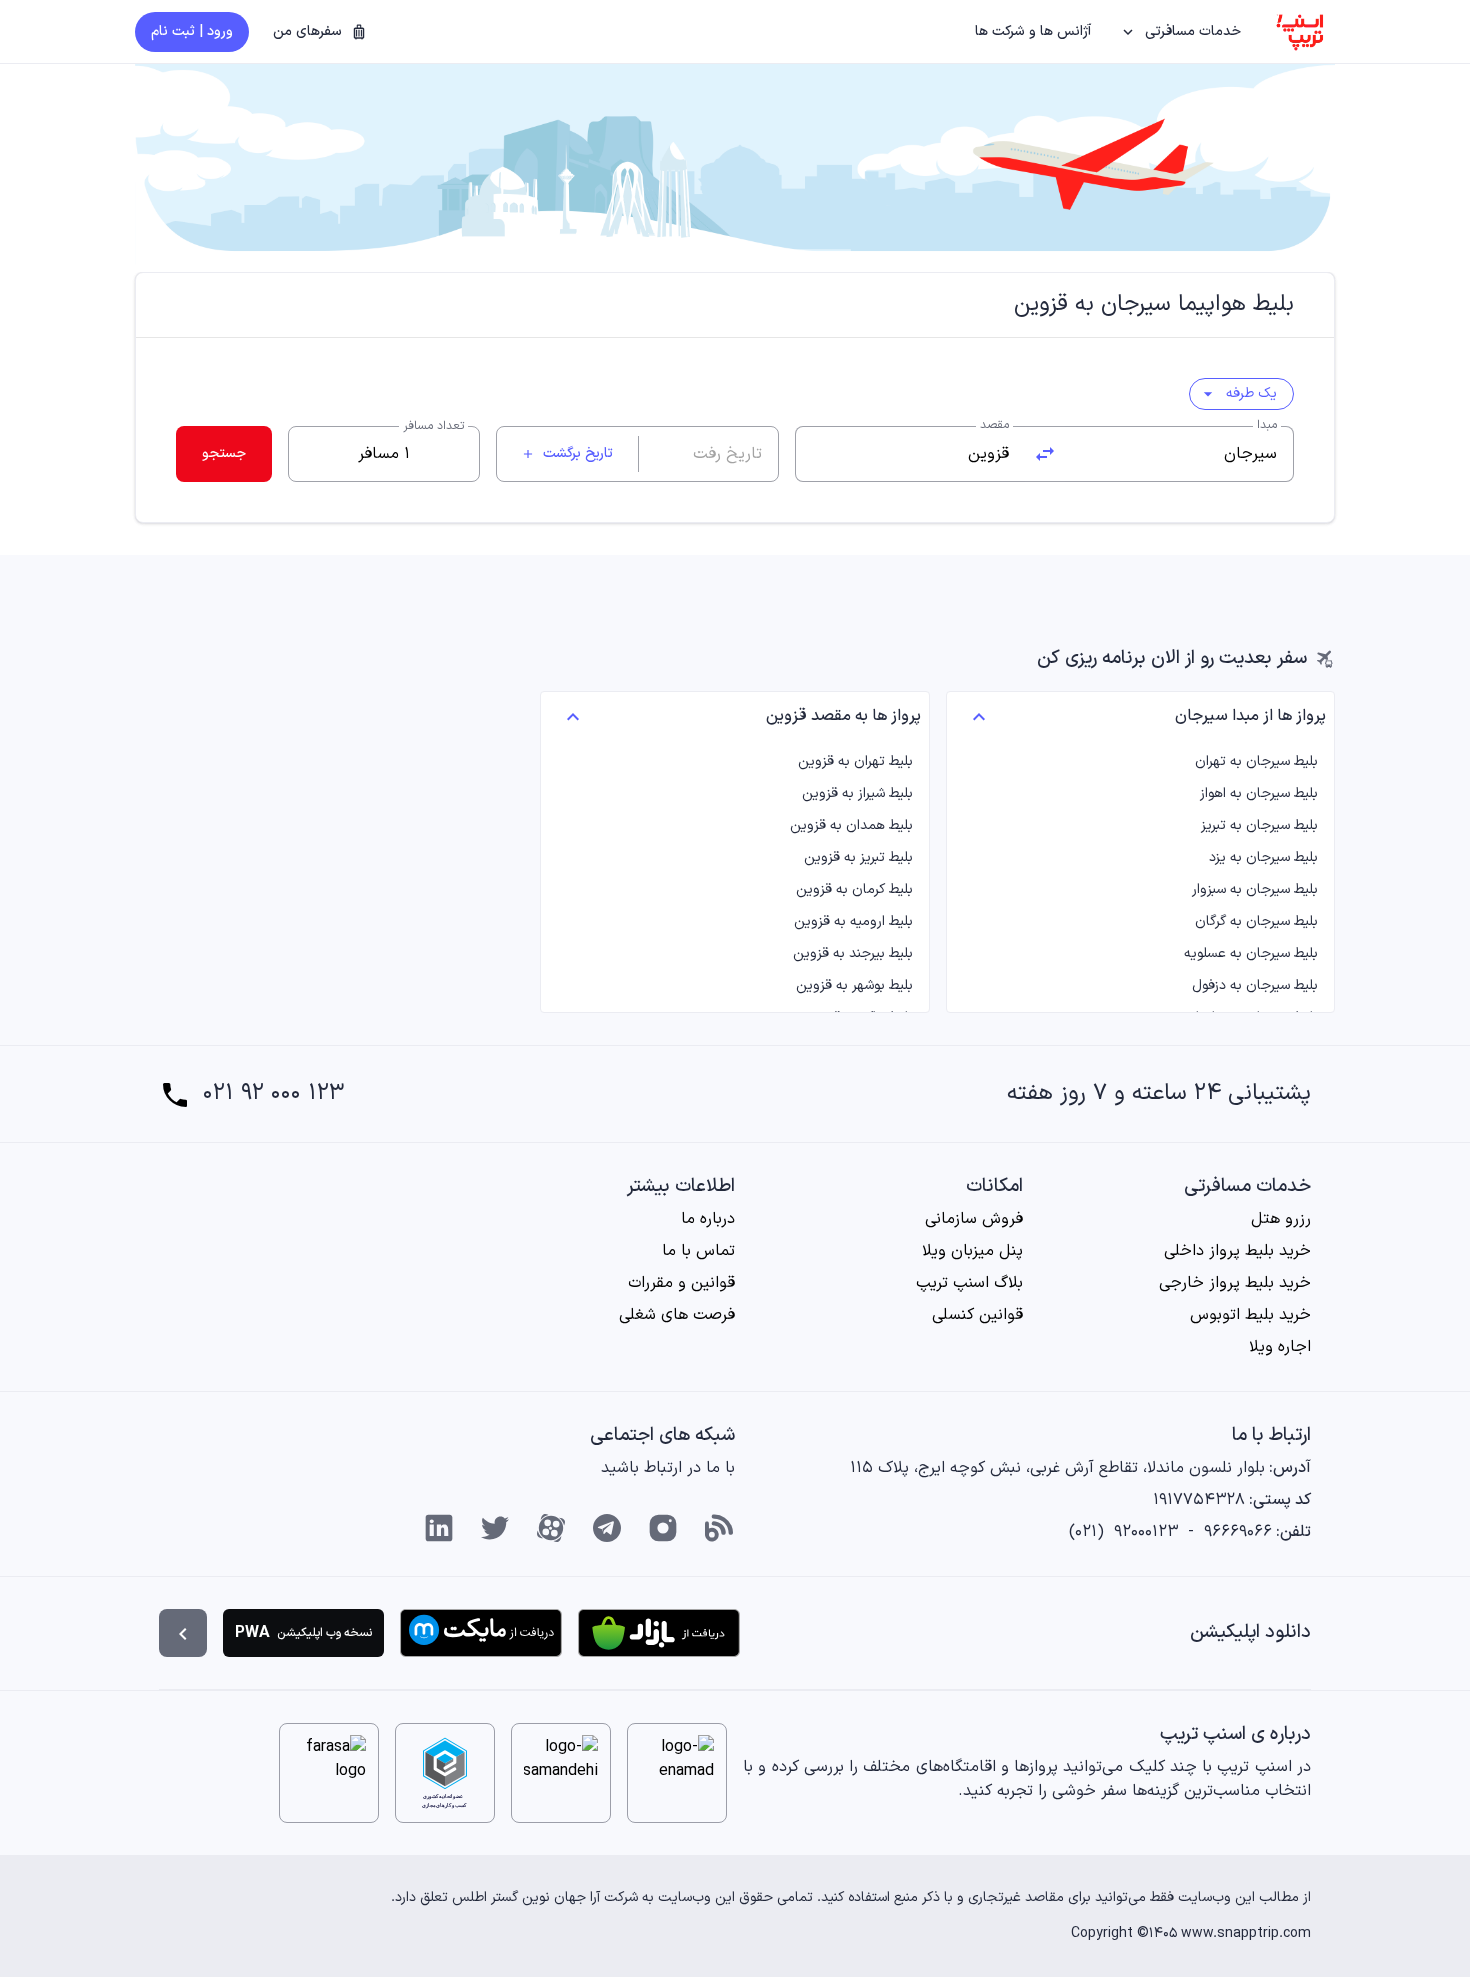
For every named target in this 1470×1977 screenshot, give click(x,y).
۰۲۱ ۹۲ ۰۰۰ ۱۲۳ (273, 1094)
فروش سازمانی (974, 1219)
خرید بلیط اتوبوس (1250, 1315)
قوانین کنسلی (977, 1315)
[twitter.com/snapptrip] (495, 1528)
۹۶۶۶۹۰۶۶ (1238, 1532)
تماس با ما (698, 1251)
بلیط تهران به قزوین (855, 762)
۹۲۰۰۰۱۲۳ (1146, 1532)
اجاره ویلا (1280, 1347)
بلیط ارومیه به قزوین (853, 922)
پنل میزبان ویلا (972, 1251)
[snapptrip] (1300, 32)
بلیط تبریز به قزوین (858, 858)
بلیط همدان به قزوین (851, 826)
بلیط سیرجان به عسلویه (1251, 954)
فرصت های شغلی (677, 1315)
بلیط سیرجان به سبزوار (1255, 890)
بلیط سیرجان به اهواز (1259, 794)
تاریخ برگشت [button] (567, 453)
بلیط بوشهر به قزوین (854, 986)
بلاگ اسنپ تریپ (969, 1283)
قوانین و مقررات (681, 1283)
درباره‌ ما (708, 1219)
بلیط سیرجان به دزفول (1255, 986)
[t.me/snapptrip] (607, 1528)
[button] (1182, 32)
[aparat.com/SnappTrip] (551, 1528)
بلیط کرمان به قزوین (854, 890)
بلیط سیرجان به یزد (1263, 858)
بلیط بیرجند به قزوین (852, 954)
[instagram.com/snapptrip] (663, 1528)
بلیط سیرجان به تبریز (1259, 826)
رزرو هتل (1281, 1219)
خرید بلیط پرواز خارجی (1235, 1283)
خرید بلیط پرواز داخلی (1237, 1251)
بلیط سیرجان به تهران (1256, 762)
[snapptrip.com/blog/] (719, 1528)
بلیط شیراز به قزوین (857, 794)
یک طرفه (1237, 393)
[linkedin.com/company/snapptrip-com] (439, 1528)
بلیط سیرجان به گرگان (1256, 922)
